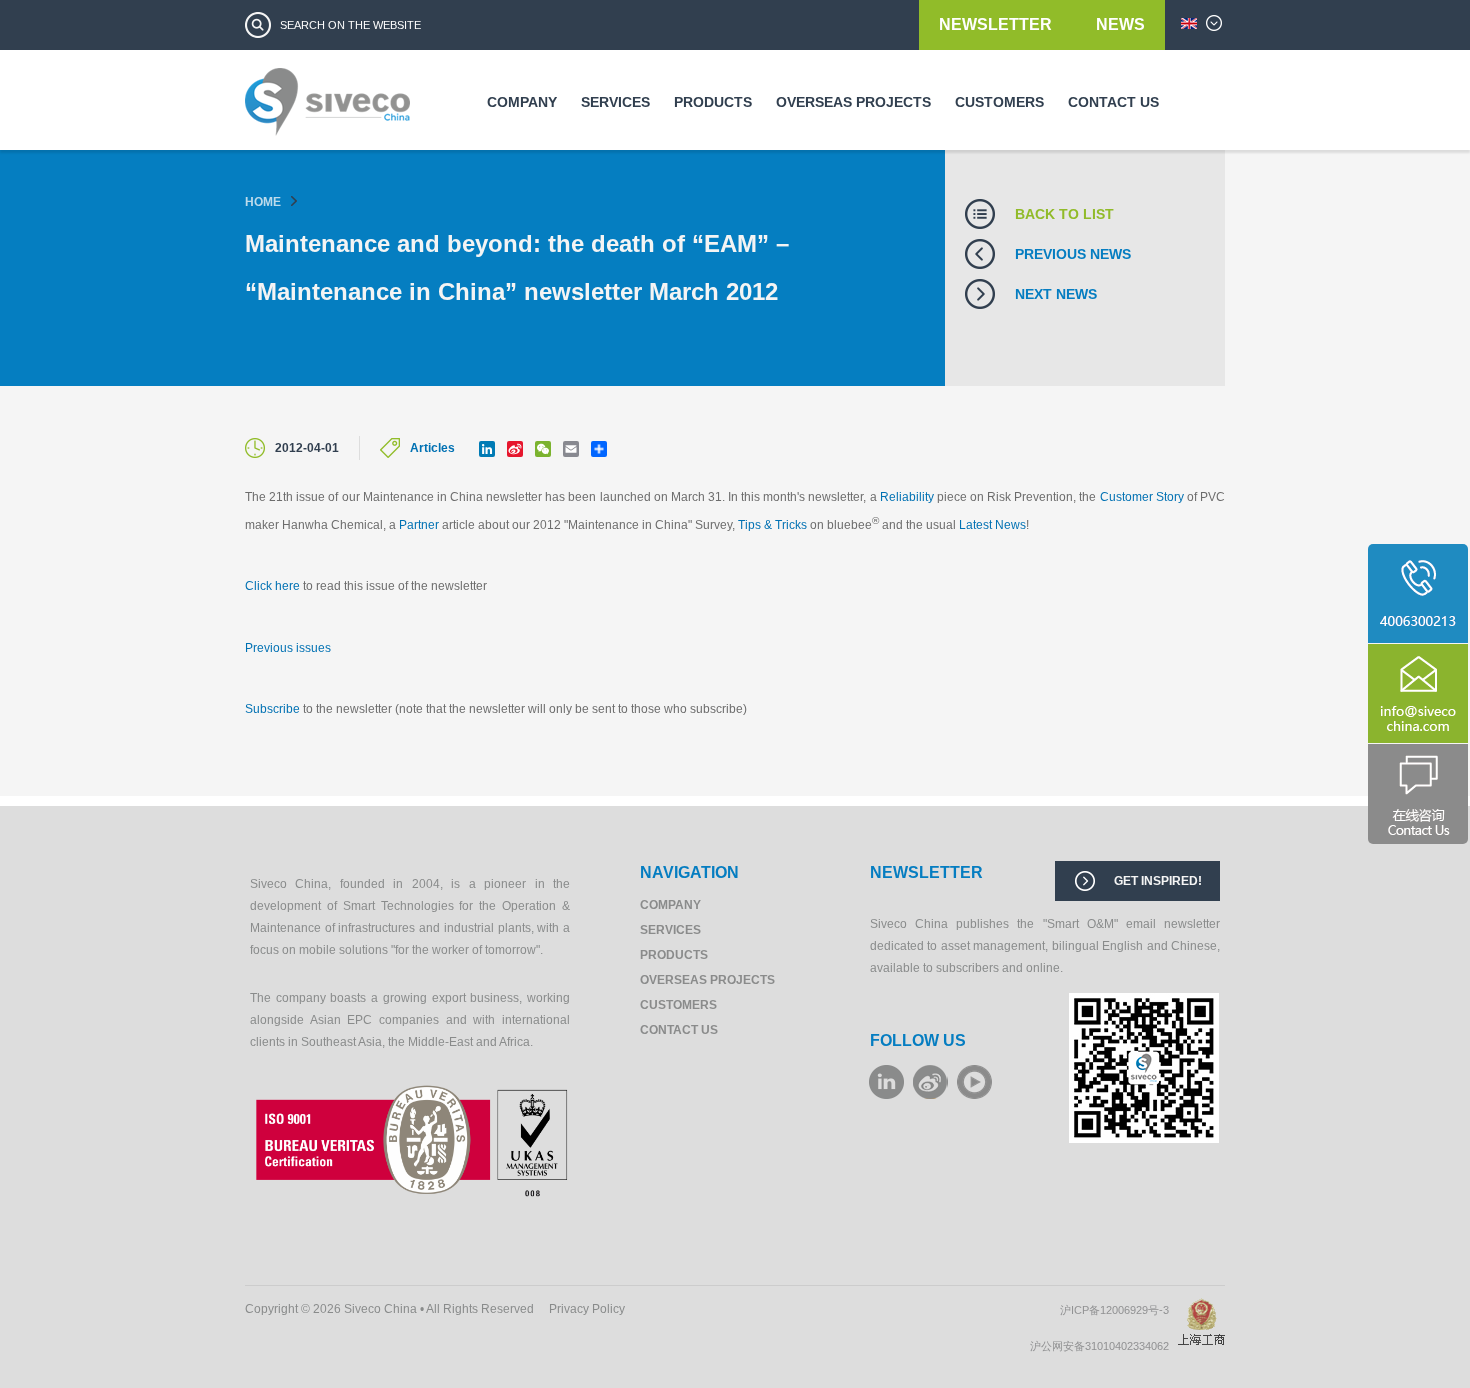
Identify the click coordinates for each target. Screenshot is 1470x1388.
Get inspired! (1158, 881)
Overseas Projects (853, 102)
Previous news (1073, 254)
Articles (432, 448)
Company (522, 102)
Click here (272, 586)
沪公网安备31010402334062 (1104, 1346)
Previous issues (288, 648)
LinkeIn (886, 1082)
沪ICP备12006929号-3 (1119, 1310)
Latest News (992, 525)
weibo (930, 1082)
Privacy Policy (587, 1309)
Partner (419, 525)
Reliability (907, 497)
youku (974, 1082)
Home (263, 202)
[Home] (327, 109)
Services (615, 102)
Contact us (1113, 102)
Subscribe (272, 709)
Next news (1056, 294)
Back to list (1064, 214)
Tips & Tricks (772, 525)
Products (713, 102)
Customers (999, 102)
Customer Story (1142, 497)
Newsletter (997, 24)
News (1120, 24)
